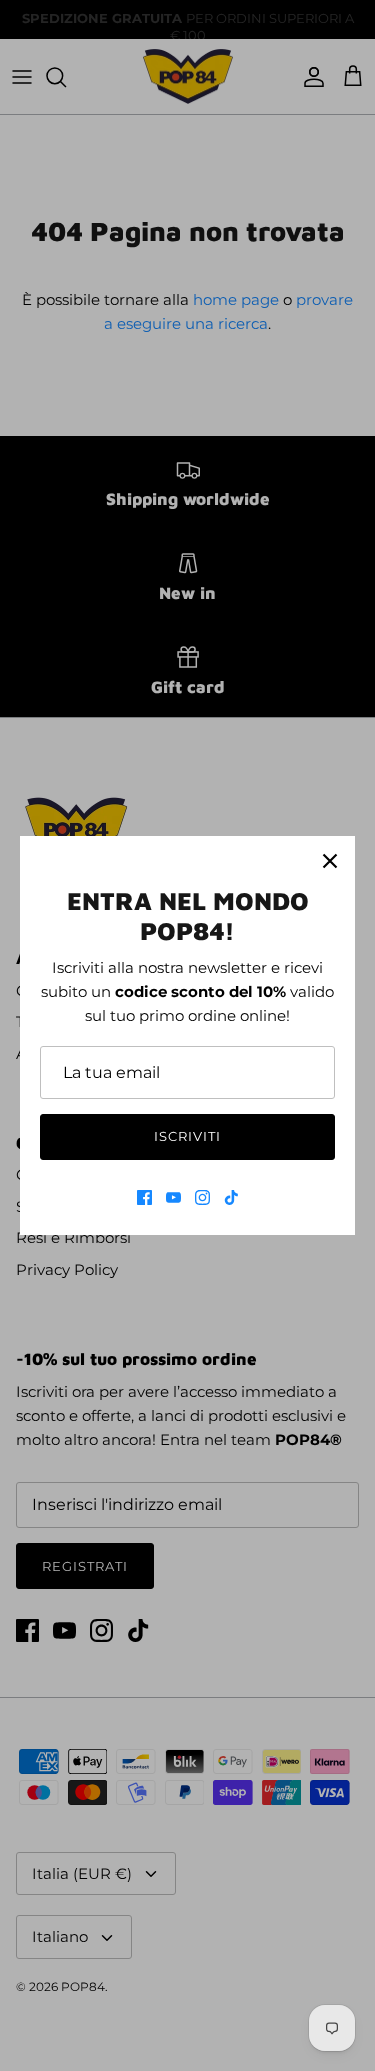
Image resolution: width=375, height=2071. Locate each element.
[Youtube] (173, 1197)
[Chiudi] (330, 861)
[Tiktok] (231, 1197)
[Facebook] (144, 1197)
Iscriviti (187, 1136)
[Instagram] (202, 1197)
